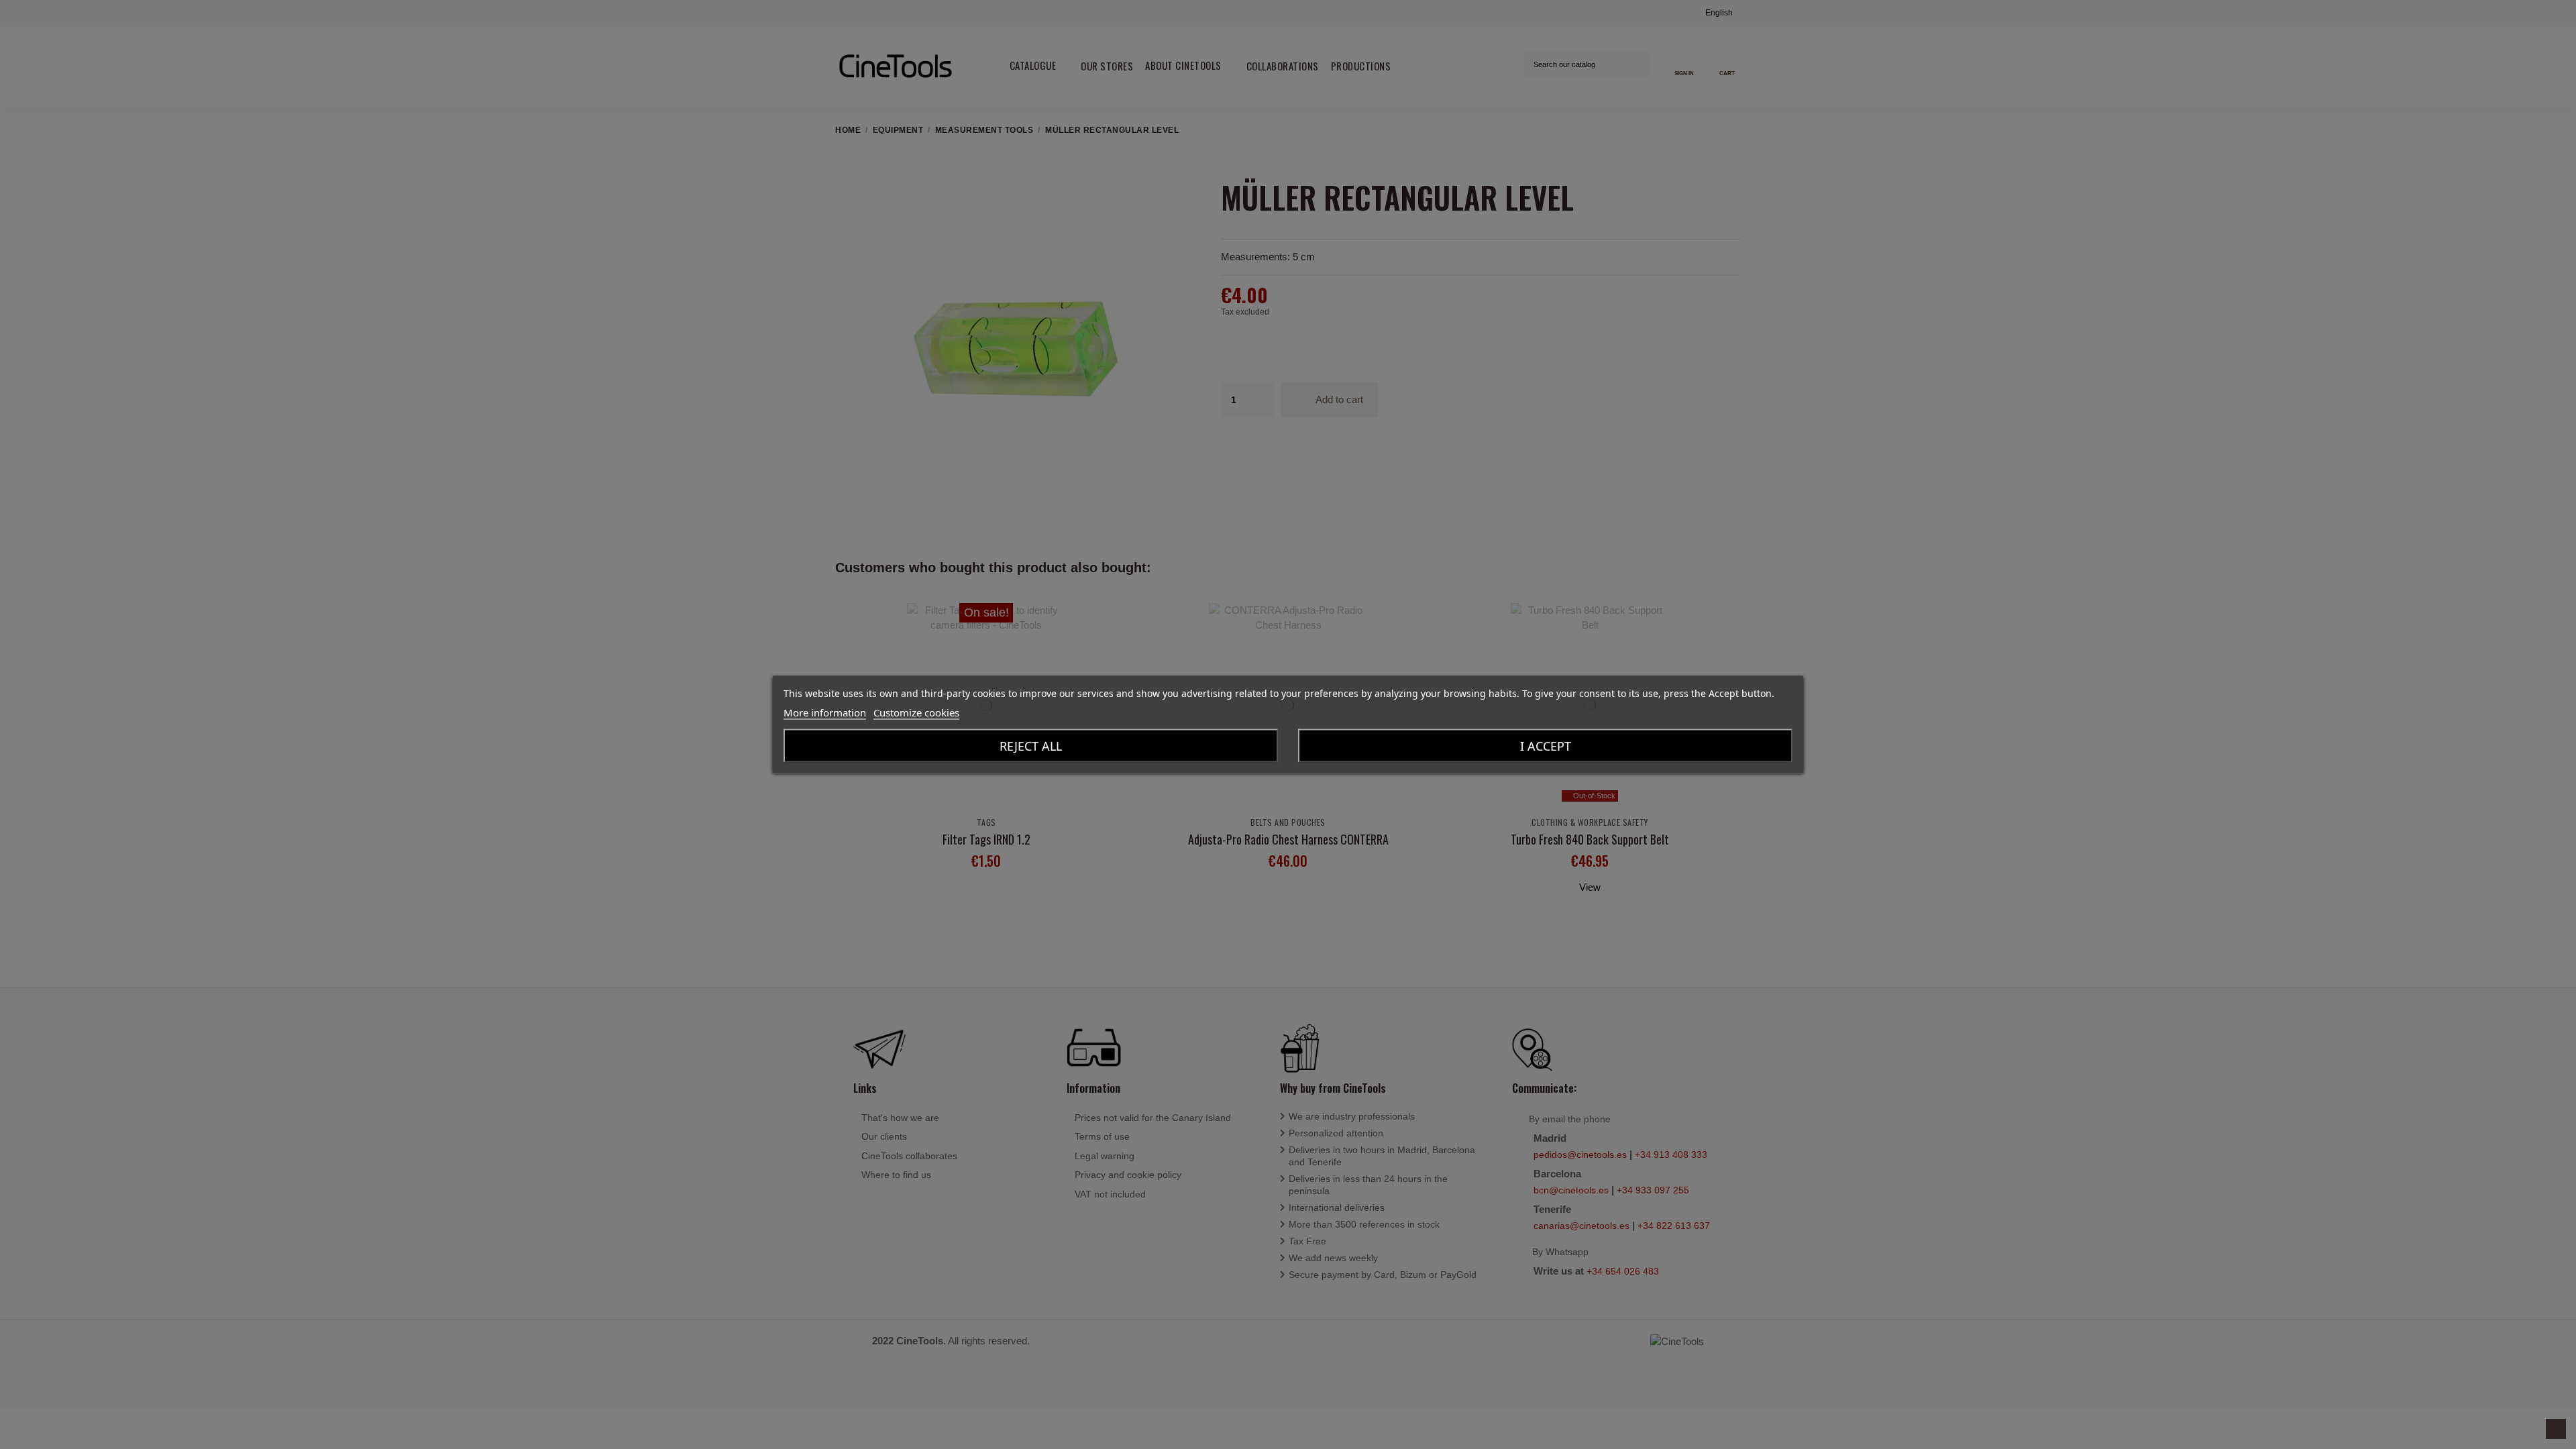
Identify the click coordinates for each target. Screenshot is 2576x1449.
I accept (1546, 746)
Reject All (1031, 746)
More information (825, 712)
